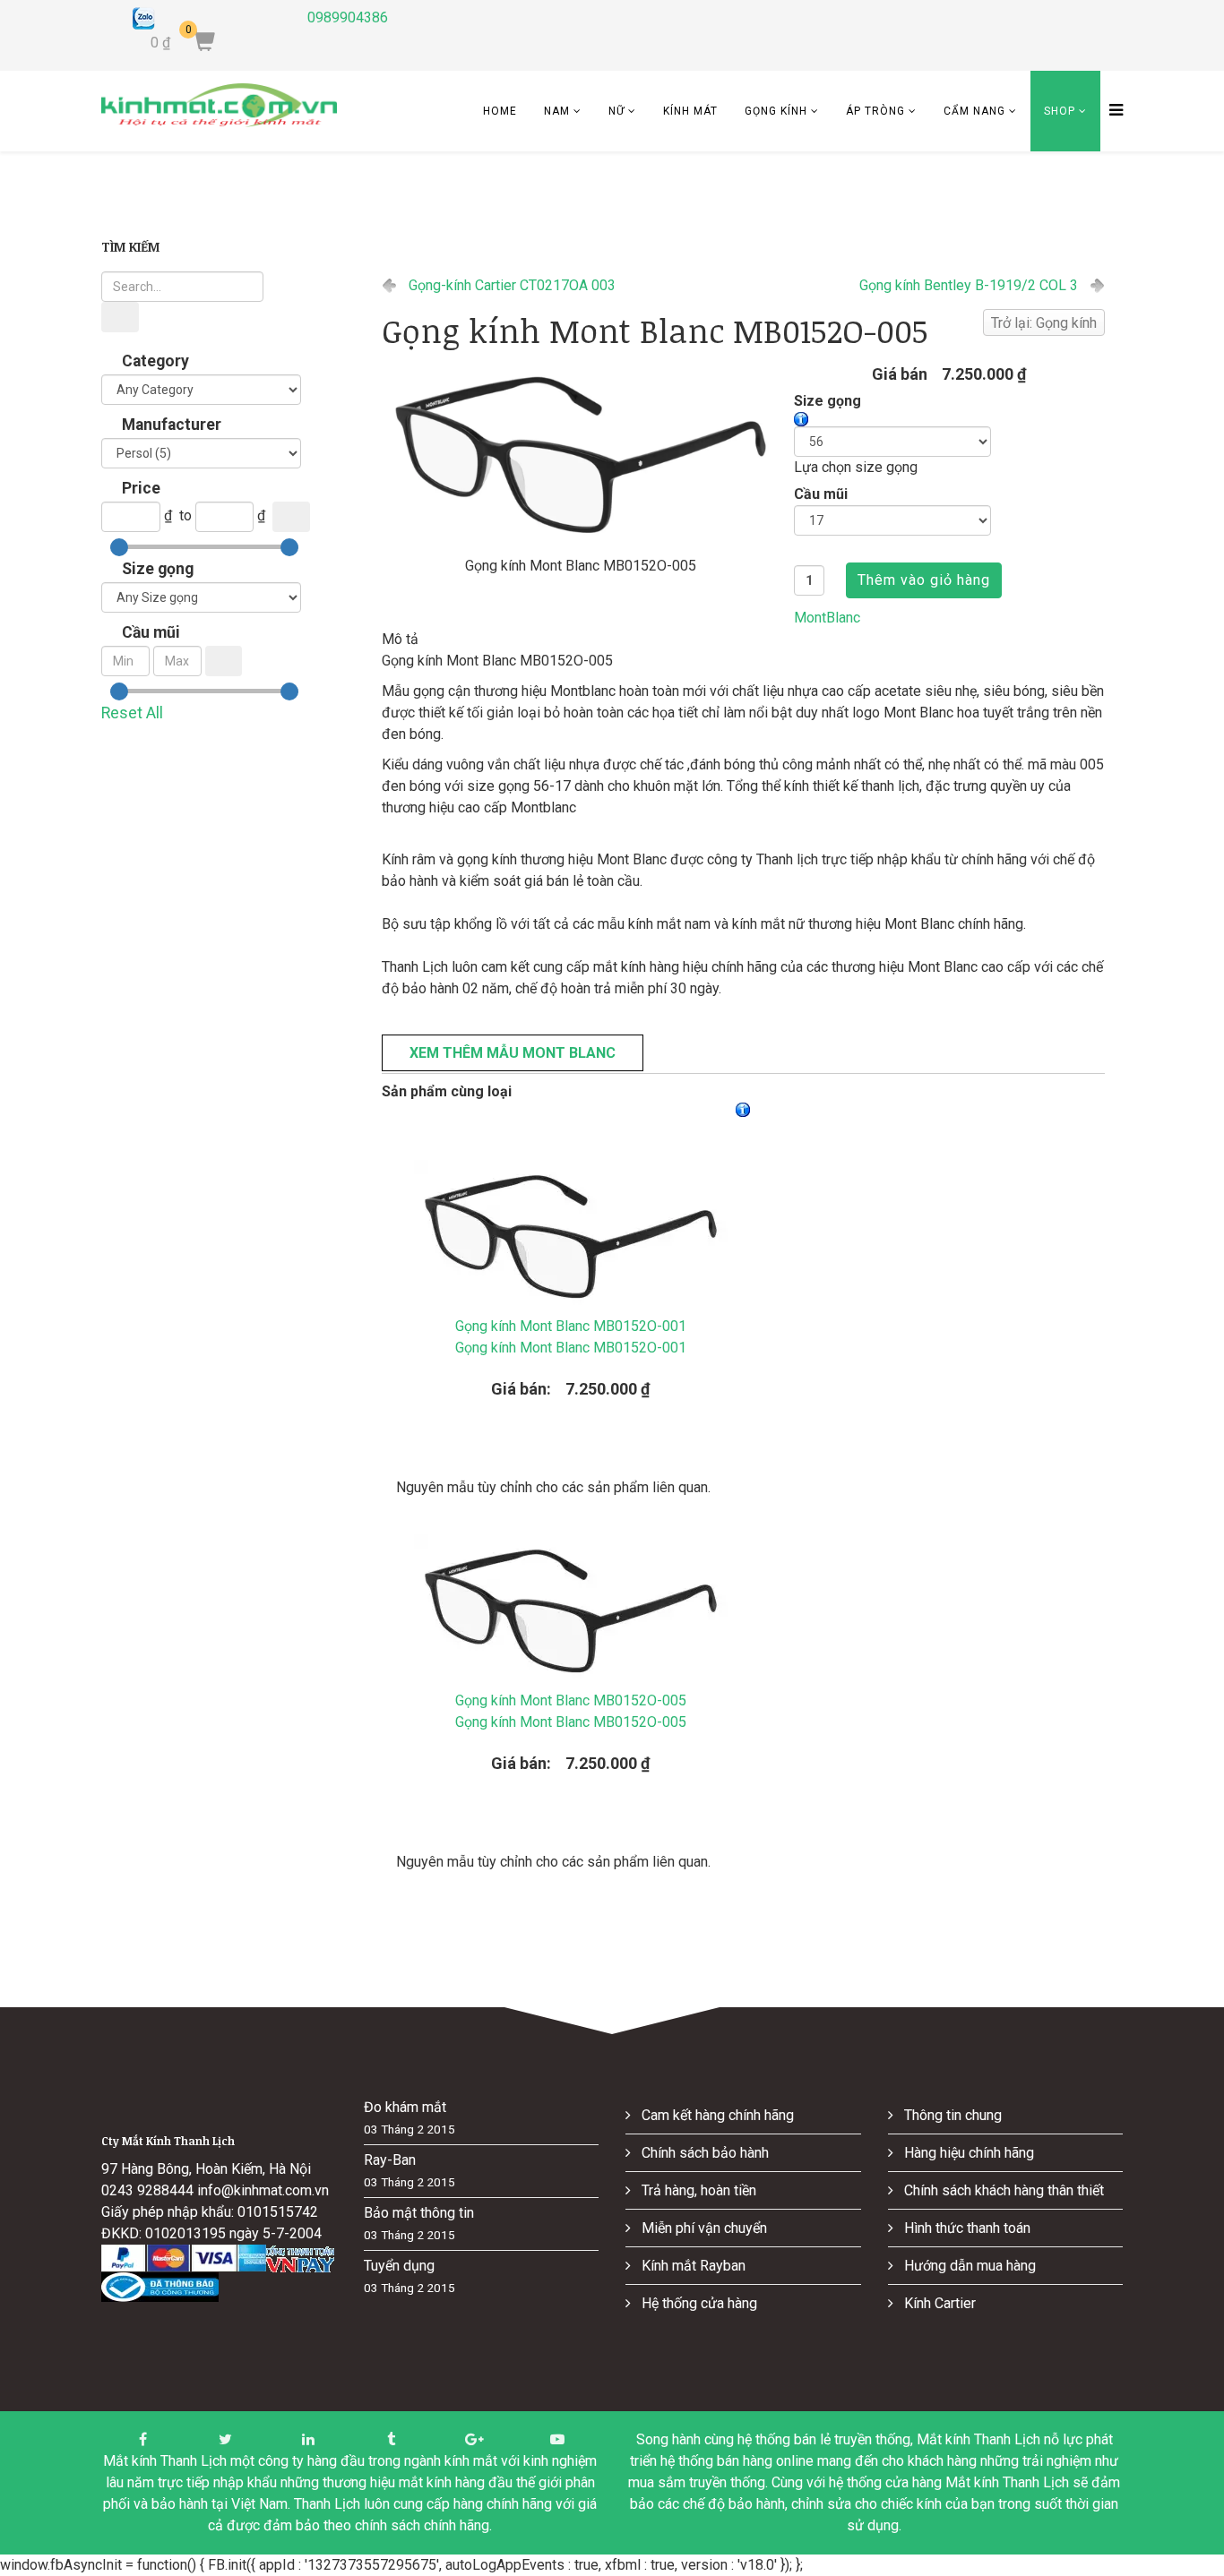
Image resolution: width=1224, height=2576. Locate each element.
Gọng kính (776, 111)
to (185, 515)
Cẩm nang (974, 111)
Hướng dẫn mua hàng (968, 2266)
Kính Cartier (938, 2303)
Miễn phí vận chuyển (703, 2228)
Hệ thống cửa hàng (698, 2303)
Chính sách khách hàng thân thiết (1002, 2190)
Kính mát (690, 111)
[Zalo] (207, 18)
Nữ (616, 111)
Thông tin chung (951, 2115)
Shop (1060, 111)
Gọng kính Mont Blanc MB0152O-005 (571, 1711)
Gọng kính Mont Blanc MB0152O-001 (571, 1337)
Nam (557, 111)
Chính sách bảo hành (703, 2153)
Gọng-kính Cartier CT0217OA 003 (512, 285)
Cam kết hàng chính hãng (716, 2115)
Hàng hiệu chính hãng (967, 2153)
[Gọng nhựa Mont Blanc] (581, 457)
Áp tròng (875, 111)
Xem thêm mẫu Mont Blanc (513, 1053)
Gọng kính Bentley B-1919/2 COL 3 (969, 285)
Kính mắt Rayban (692, 2266)
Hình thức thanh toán (965, 2228)
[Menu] (1112, 111)
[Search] (120, 317)
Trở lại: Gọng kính (1044, 323)
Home (500, 111)
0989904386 (348, 17)
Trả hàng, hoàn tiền (697, 2190)
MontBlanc (827, 618)
